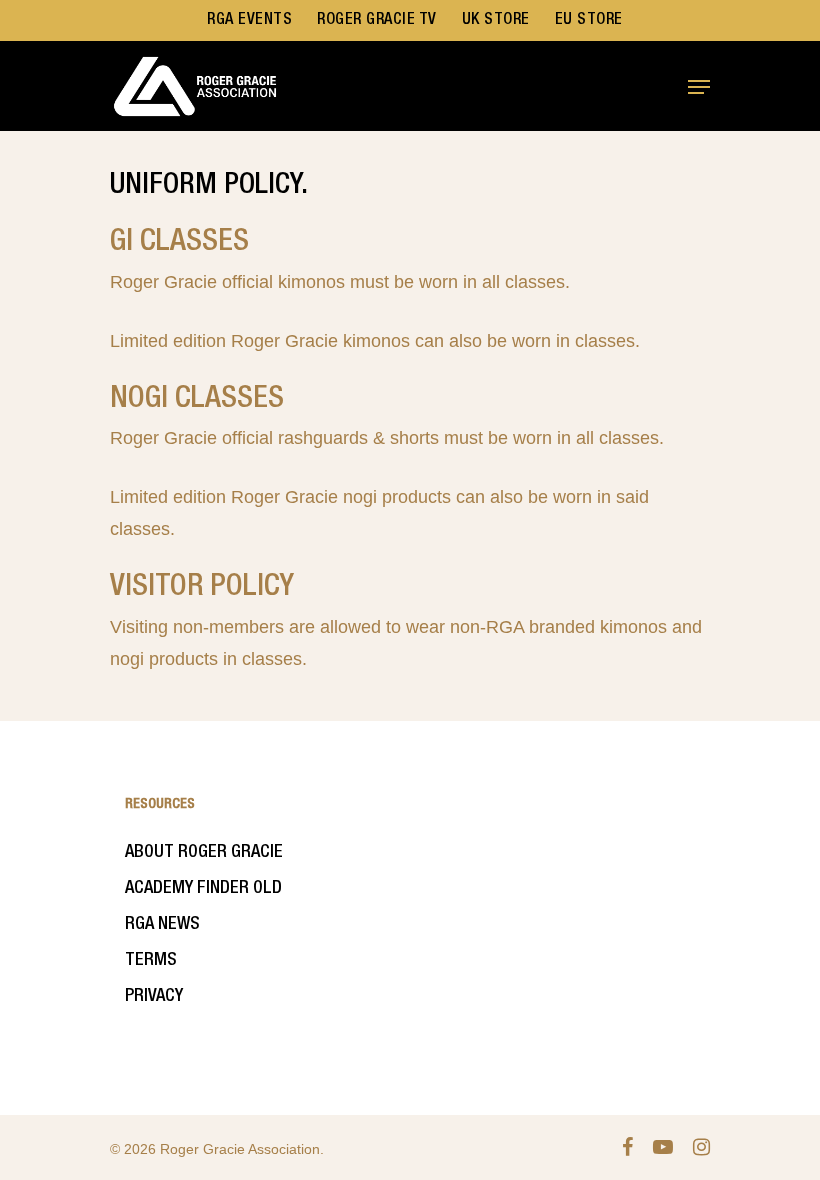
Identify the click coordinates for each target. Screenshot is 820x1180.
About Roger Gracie (204, 852)
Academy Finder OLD (203, 888)
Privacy (154, 996)
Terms (151, 960)
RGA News (162, 924)
